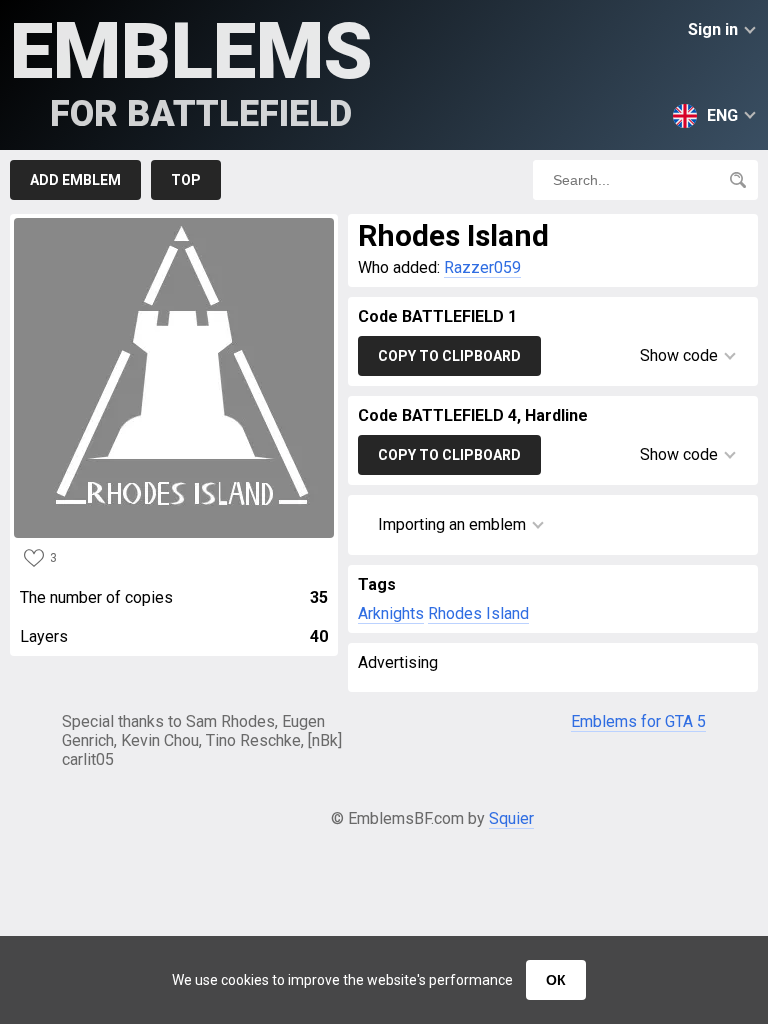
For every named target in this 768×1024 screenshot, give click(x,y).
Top (186, 180)
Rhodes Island (478, 613)
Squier (511, 818)
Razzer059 (482, 267)
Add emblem (75, 180)
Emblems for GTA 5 (638, 721)
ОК (556, 980)
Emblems (191, 70)
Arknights (391, 613)
